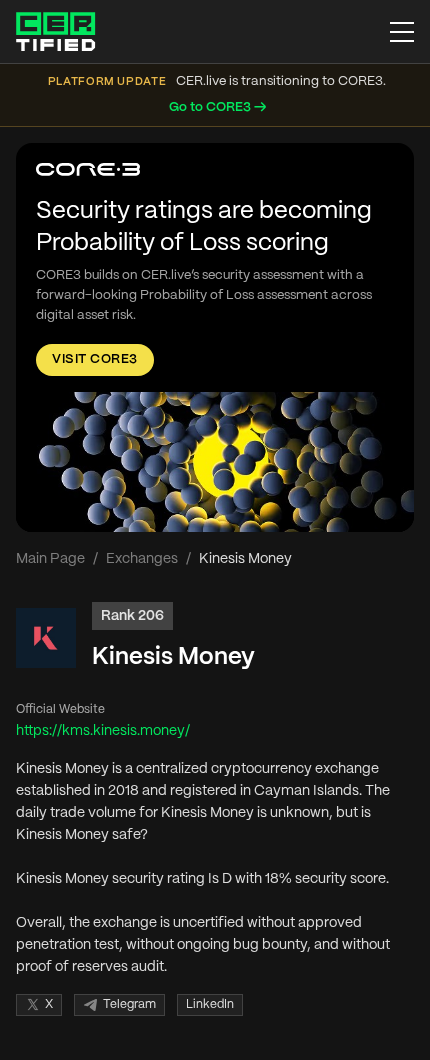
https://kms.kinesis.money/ (103, 731)
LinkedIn (210, 1004)
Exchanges (142, 559)
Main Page (50, 559)
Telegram (129, 1004)
